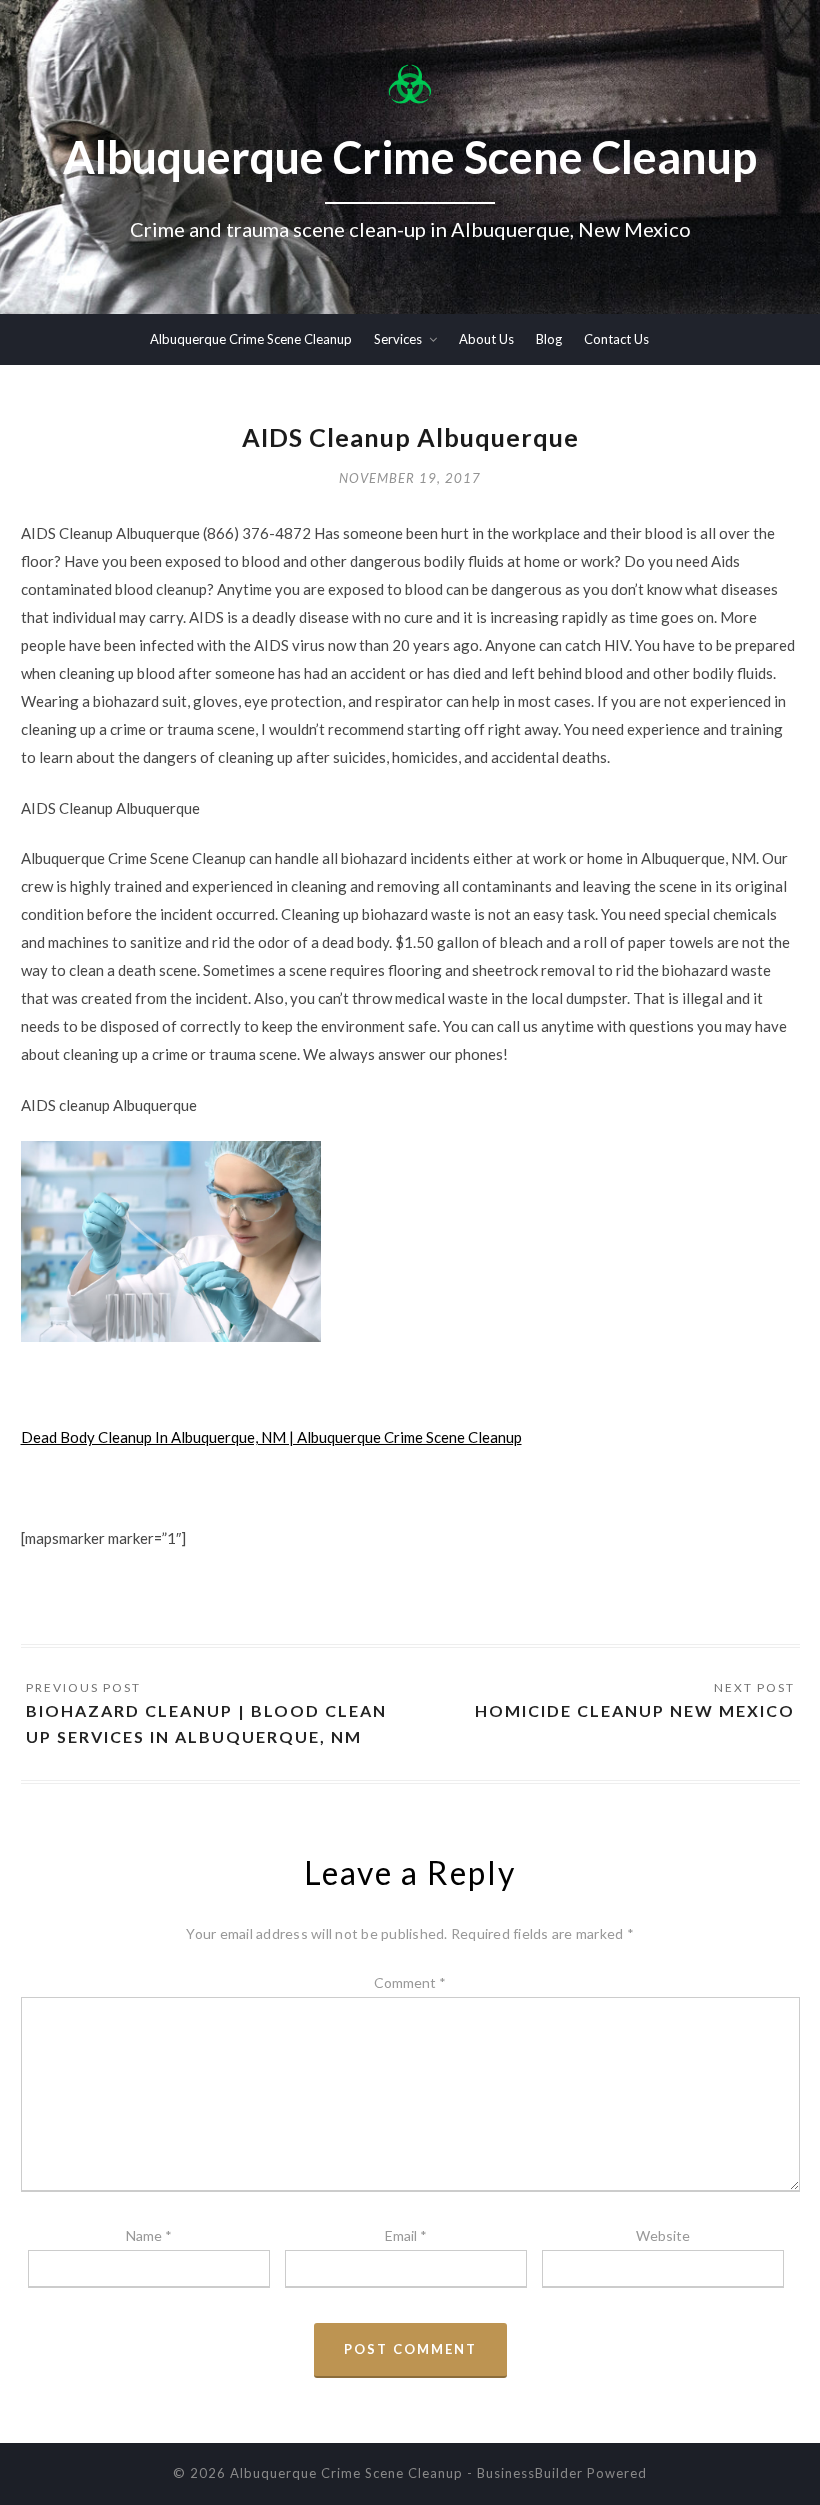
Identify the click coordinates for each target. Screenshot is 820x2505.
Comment (410, 1982)
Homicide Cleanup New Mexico (635, 1710)
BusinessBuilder (530, 2473)
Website (663, 2235)
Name (149, 2235)
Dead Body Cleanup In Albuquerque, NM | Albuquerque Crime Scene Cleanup (271, 1437)
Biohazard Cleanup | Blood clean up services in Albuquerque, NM (206, 1723)
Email (406, 2235)
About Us (486, 339)
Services (398, 339)
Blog (549, 339)
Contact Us (616, 339)
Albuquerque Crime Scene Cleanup (251, 339)
